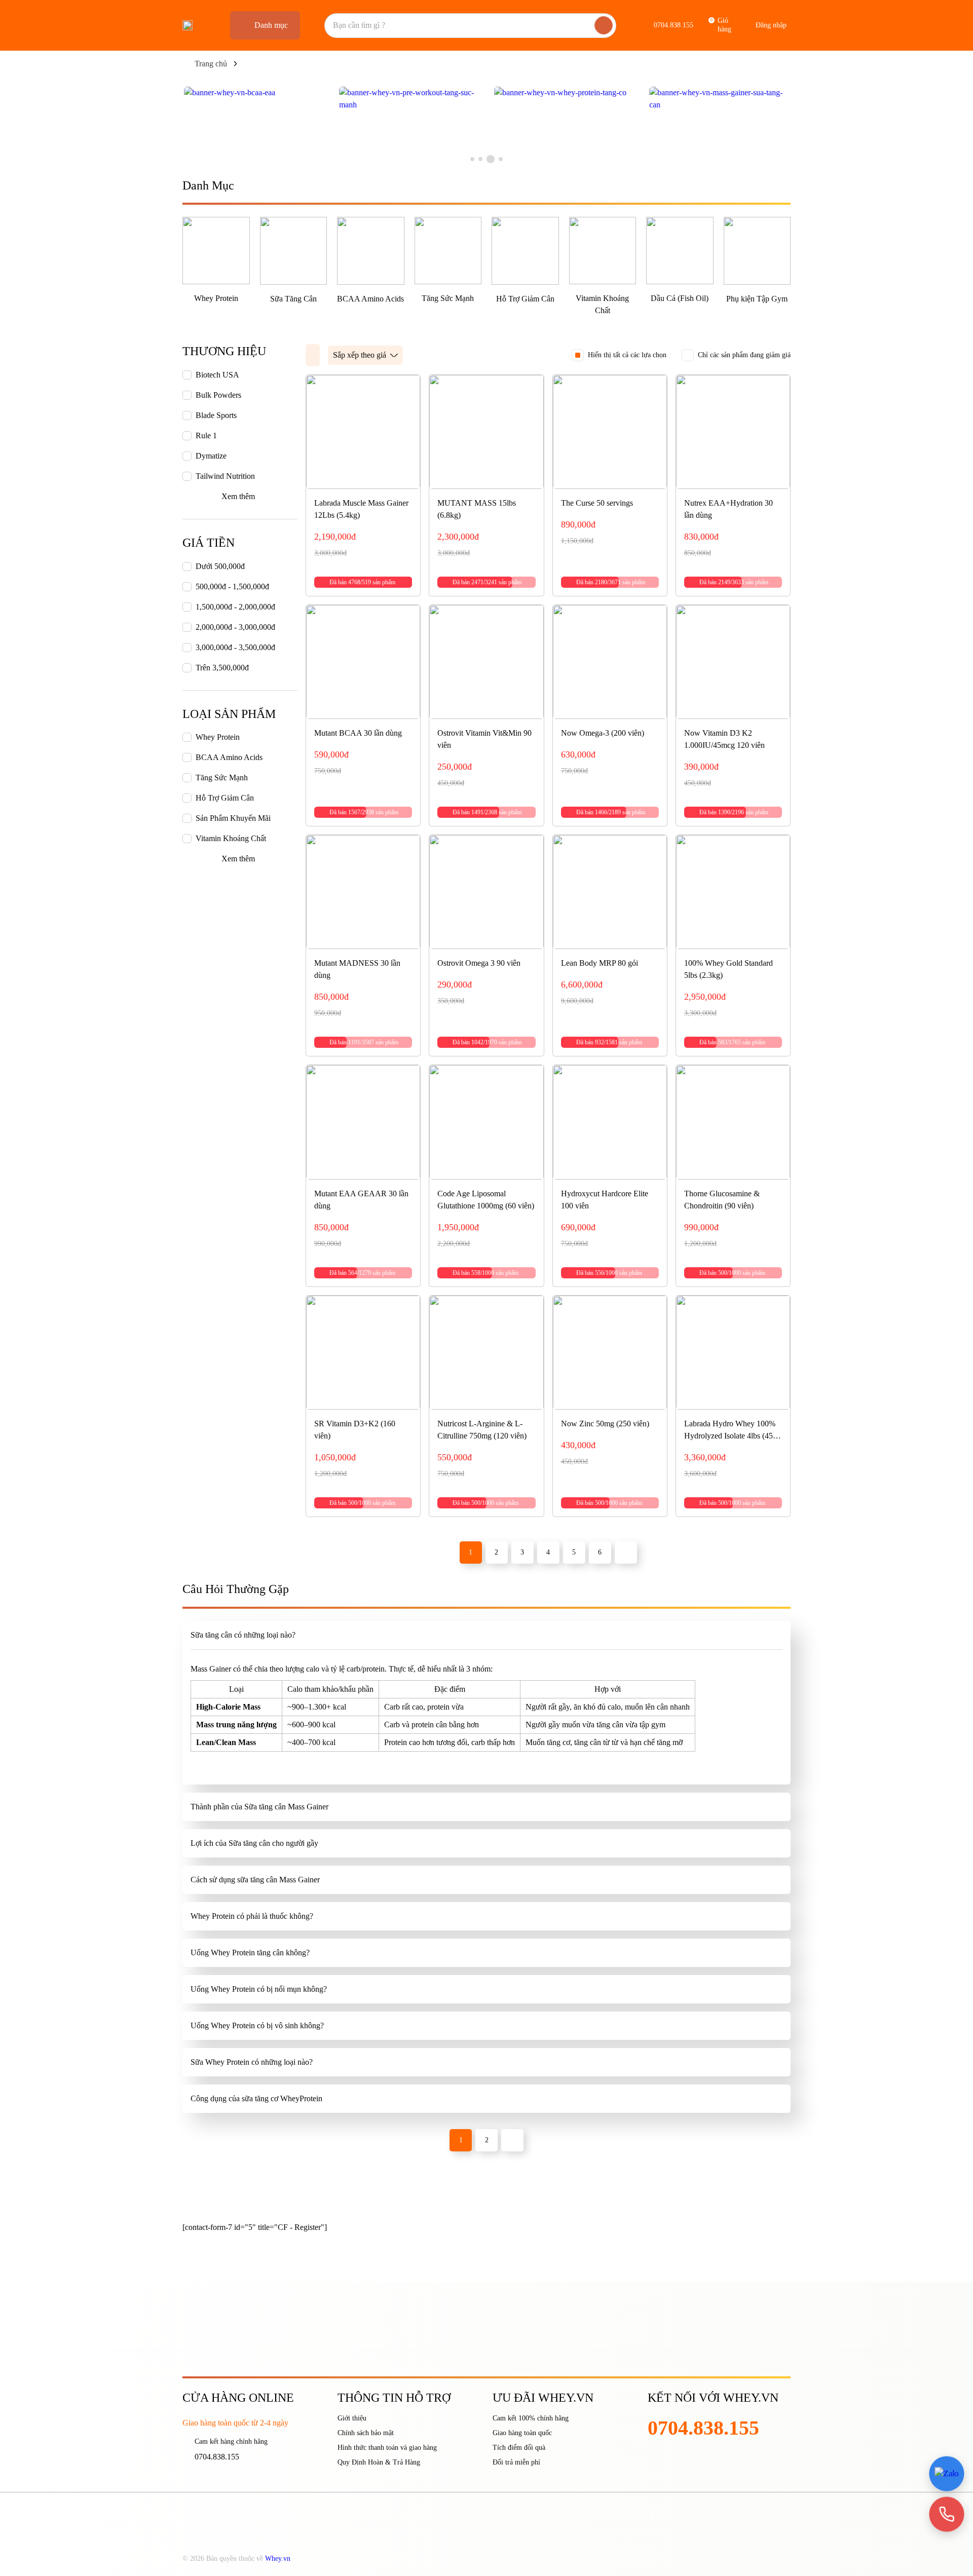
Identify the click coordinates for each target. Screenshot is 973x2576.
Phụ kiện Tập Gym (757, 299)
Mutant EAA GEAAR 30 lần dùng (361, 1200)
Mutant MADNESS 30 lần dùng (357, 969)
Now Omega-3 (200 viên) (603, 733)
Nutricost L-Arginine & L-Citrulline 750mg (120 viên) (482, 1430)
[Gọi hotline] (947, 2514)
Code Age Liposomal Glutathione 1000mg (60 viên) (486, 1200)
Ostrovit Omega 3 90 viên (479, 963)
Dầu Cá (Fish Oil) (680, 298)
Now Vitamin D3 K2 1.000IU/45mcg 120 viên (724, 739)
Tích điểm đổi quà (519, 2448)
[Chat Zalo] (947, 2474)
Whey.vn (278, 2559)
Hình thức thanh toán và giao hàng (387, 2448)
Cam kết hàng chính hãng (231, 2441)
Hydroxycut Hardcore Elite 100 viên (605, 1200)
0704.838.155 (217, 2457)
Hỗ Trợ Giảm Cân (525, 299)
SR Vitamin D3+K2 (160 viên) (355, 1430)
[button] (472, 159)
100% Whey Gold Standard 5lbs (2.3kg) (728, 969)
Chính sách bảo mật (366, 2433)
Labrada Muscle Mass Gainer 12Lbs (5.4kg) (361, 509)
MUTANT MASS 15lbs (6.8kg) (477, 509)
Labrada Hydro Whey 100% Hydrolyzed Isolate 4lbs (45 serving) (730, 1431)
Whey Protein (216, 298)
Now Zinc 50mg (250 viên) (605, 1424)
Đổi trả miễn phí (516, 2462)
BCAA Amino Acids (370, 299)
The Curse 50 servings (597, 503)
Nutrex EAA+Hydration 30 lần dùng (728, 509)
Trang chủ (211, 64)
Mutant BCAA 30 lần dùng (358, 733)
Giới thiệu (352, 2418)
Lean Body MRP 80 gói (600, 963)
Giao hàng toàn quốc (522, 2433)
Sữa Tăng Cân (293, 299)
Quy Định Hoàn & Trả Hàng (379, 2462)
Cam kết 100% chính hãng (531, 2418)
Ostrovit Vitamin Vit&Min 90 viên (484, 739)
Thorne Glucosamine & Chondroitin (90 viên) (722, 1200)
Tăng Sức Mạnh (448, 298)
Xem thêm (238, 496)
